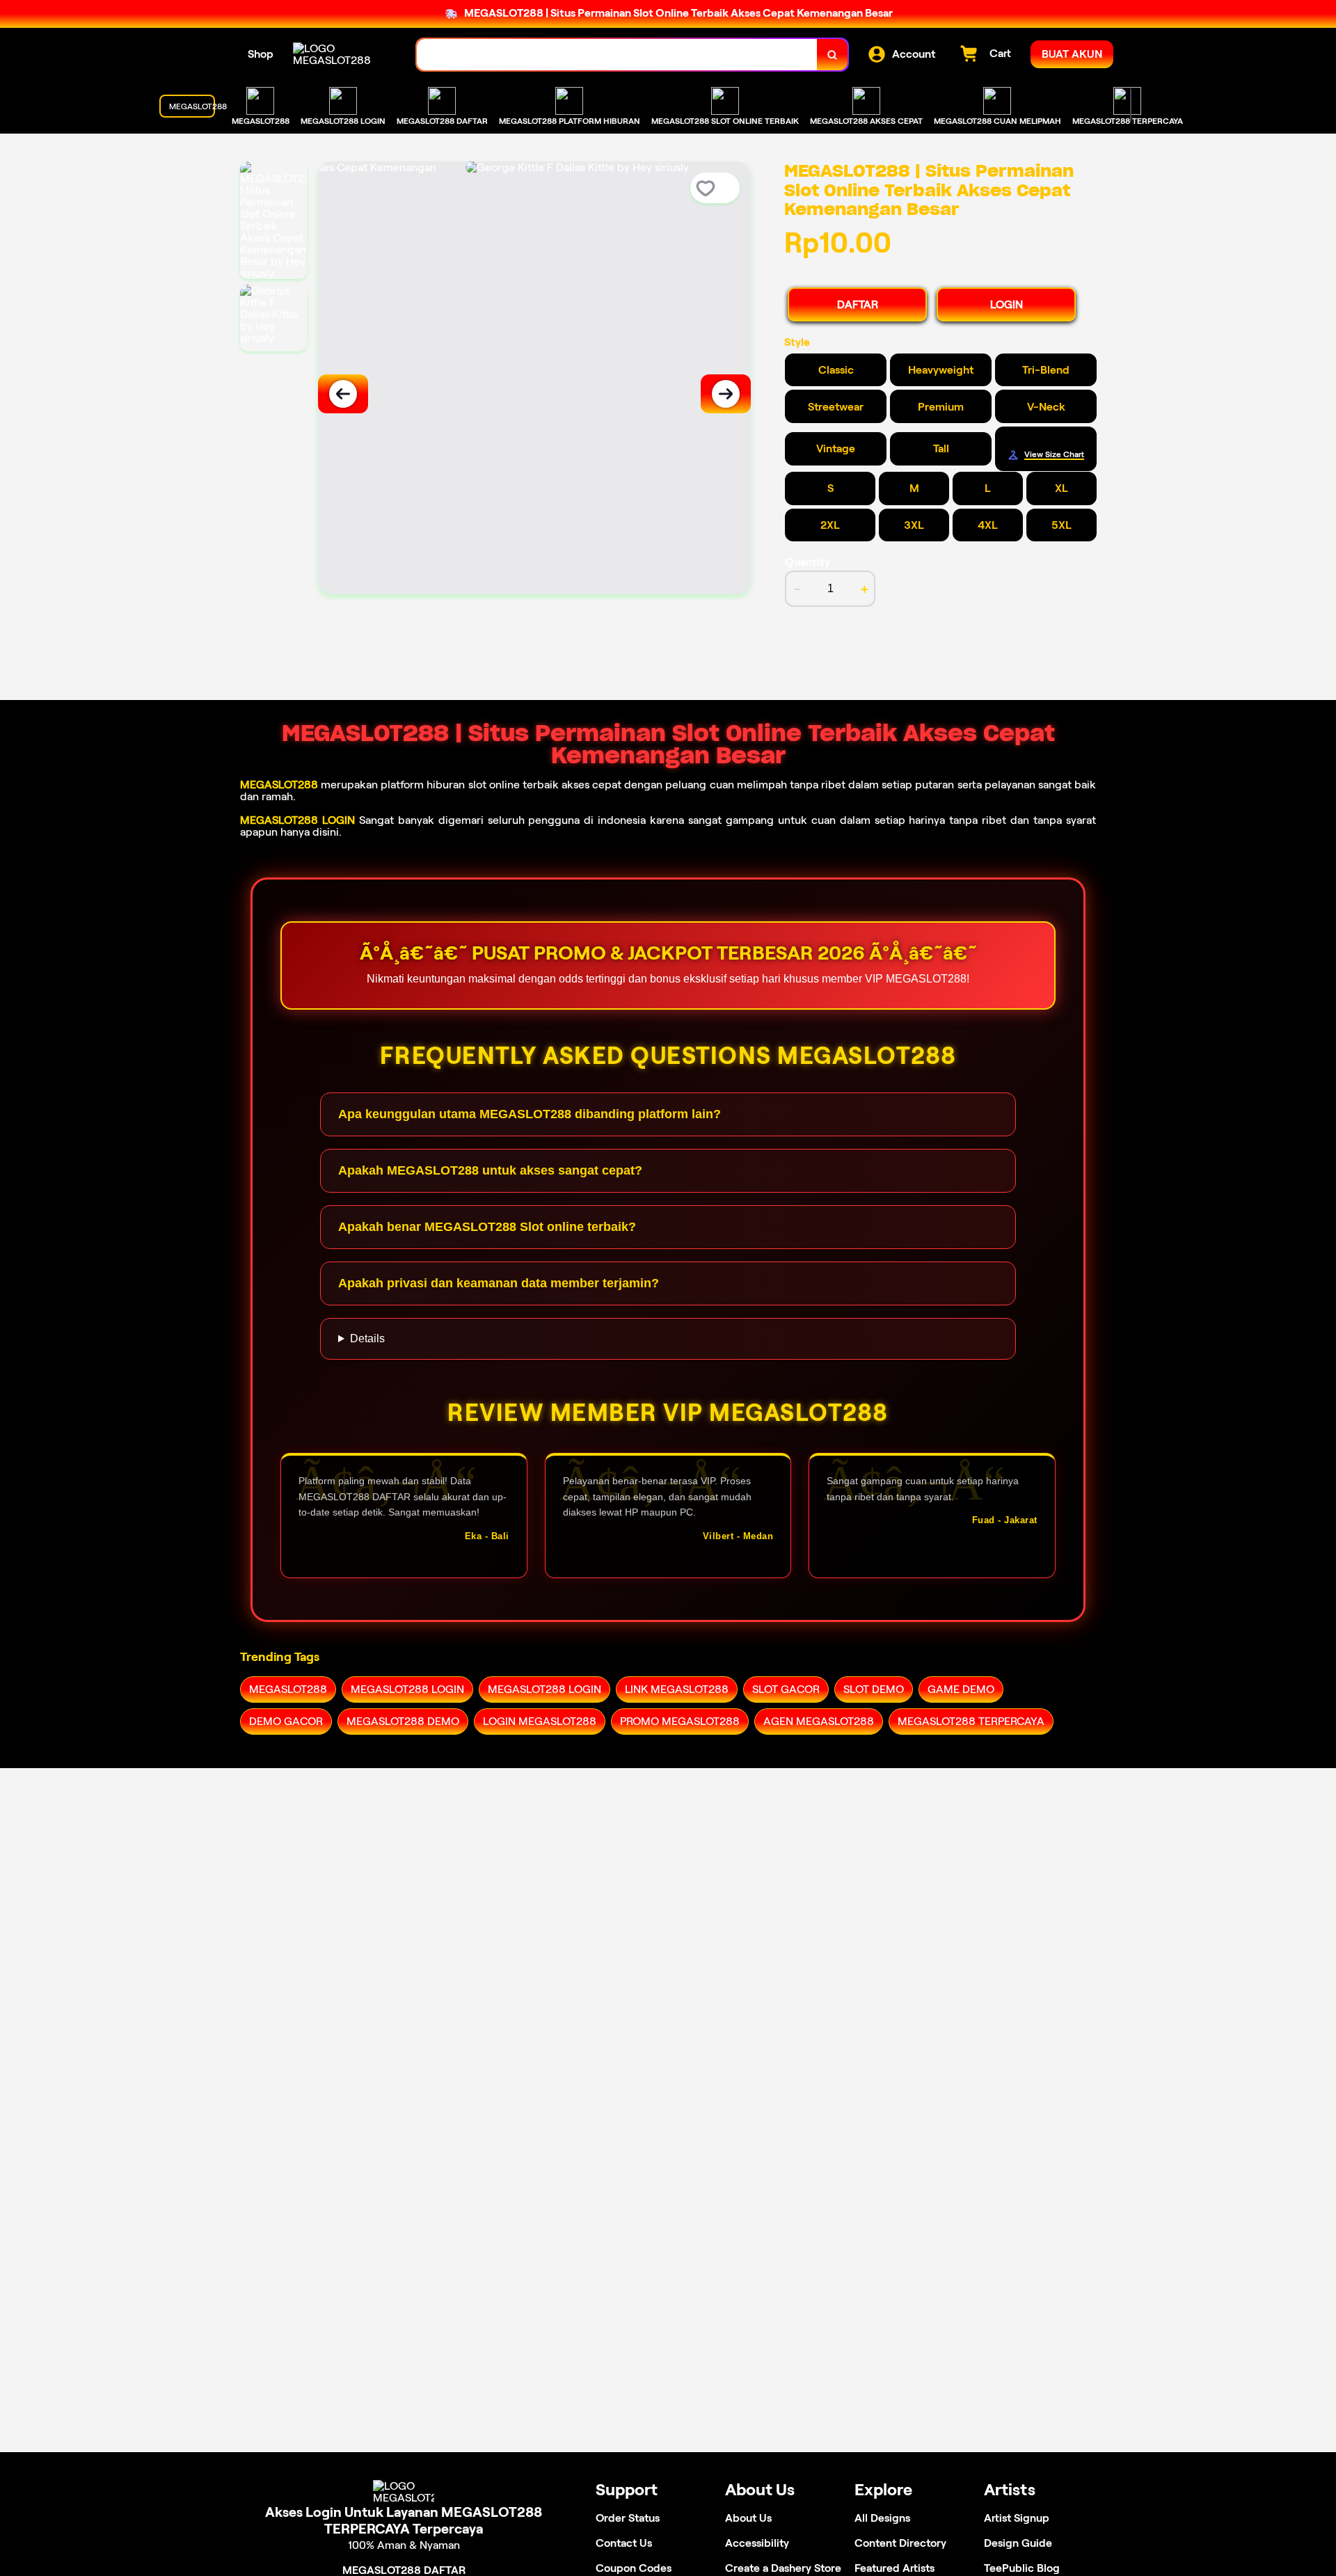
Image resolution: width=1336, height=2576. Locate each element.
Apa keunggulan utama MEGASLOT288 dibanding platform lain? (530, 1114)
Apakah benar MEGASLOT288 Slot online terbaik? (487, 1227)
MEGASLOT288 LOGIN (297, 820)
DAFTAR (858, 304)
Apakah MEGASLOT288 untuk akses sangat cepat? (490, 1170)
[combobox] (617, 55)
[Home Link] (341, 54)
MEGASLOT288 (279, 785)
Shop (261, 54)
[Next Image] (726, 394)
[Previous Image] (343, 394)
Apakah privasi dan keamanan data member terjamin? (499, 1283)
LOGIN (1007, 304)
